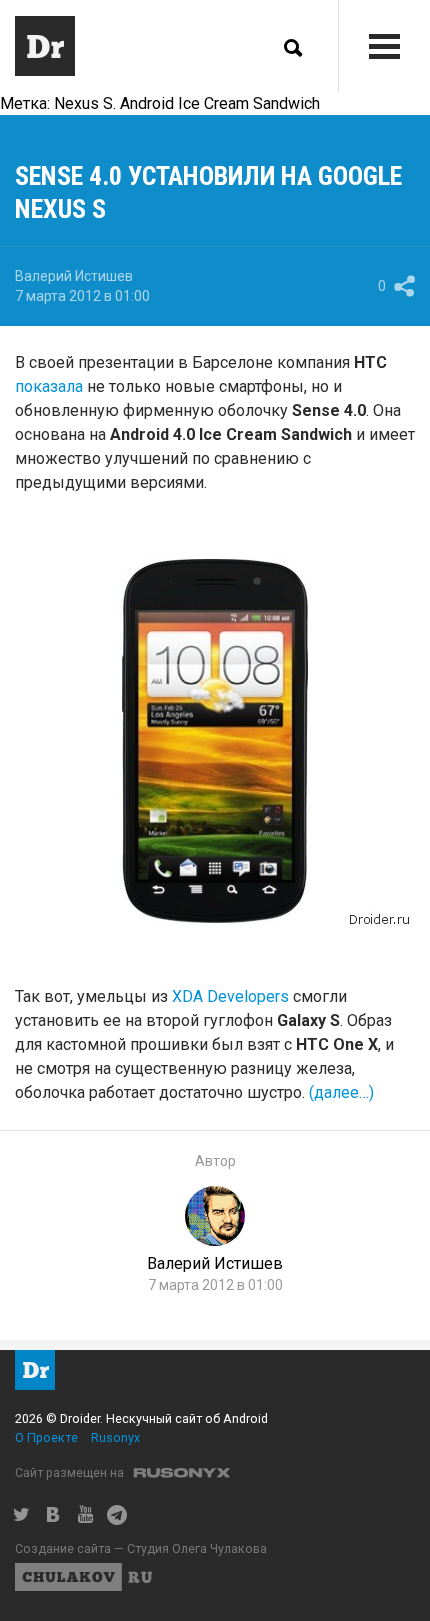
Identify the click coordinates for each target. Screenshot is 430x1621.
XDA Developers (230, 996)
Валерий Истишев (74, 276)
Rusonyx (115, 1437)
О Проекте (46, 1437)
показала (49, 386)
